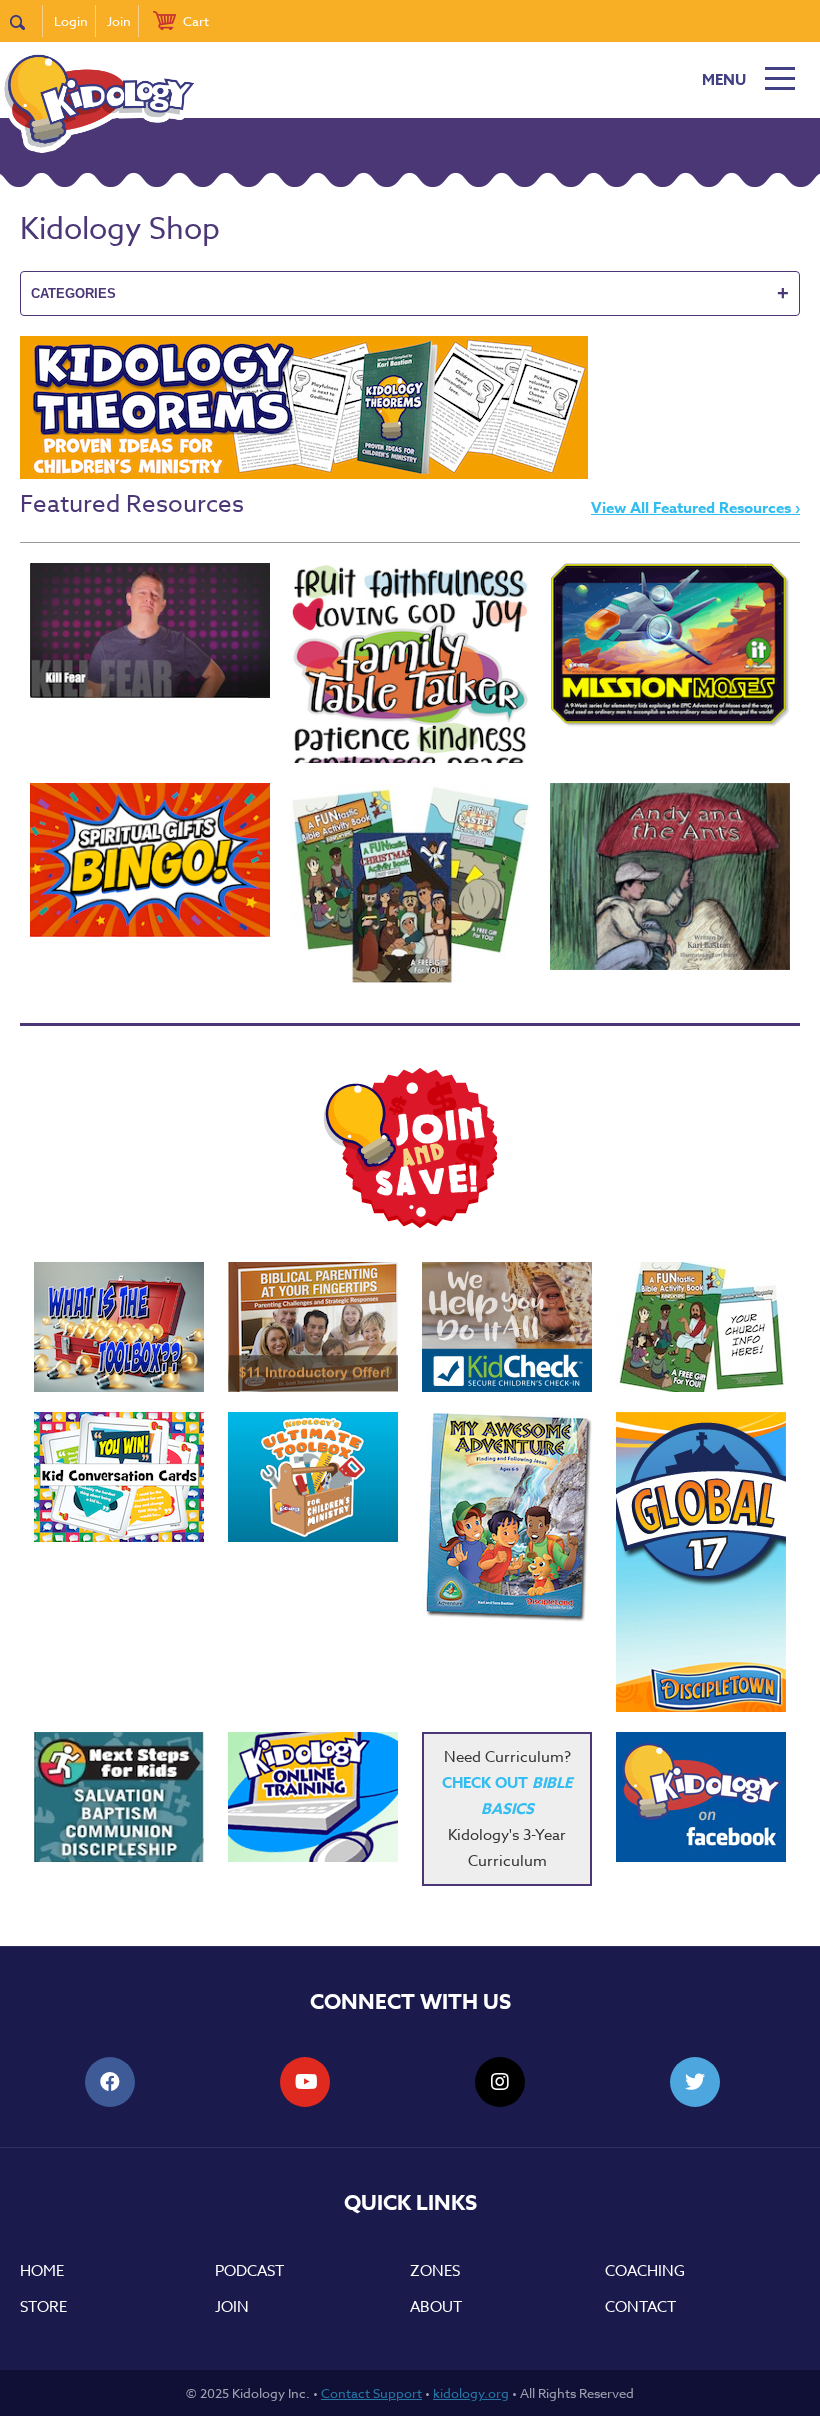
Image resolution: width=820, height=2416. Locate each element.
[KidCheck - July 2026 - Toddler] (507, 1327)
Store (43, 2307)
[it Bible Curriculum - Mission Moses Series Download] (670, 645)
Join (119, 21)
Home (42, 2271)
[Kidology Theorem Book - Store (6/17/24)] (304, 474)
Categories (410, 293)
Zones (435, 2271)
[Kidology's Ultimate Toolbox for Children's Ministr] (313, 1477)
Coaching (645, 2271)
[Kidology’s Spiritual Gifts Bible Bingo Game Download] (150, 860)
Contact (640, 2307)
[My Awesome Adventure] (507, 1519)
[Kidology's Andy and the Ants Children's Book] (670, 876)
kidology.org (471, 2393)
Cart (196, 21)
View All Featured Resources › (695, 507)
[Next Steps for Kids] (119, 1797)
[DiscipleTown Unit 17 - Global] (701, 1562)
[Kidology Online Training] (313, 1797)
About (436, 2307)
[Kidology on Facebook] (701, 1797)
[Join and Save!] (410, 1223)
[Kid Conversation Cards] (119, 1477)
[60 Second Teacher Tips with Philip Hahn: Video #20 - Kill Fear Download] (150, 630)
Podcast (249, 2271)
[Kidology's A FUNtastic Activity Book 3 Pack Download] (410, 883)
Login (71, 21)
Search (26, 21)
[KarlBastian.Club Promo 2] (119, 1327)
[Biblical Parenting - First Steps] (313, 1327)
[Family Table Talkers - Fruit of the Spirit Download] (410, 663)
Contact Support (371, 2393)
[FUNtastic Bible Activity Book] (701, 1327)
